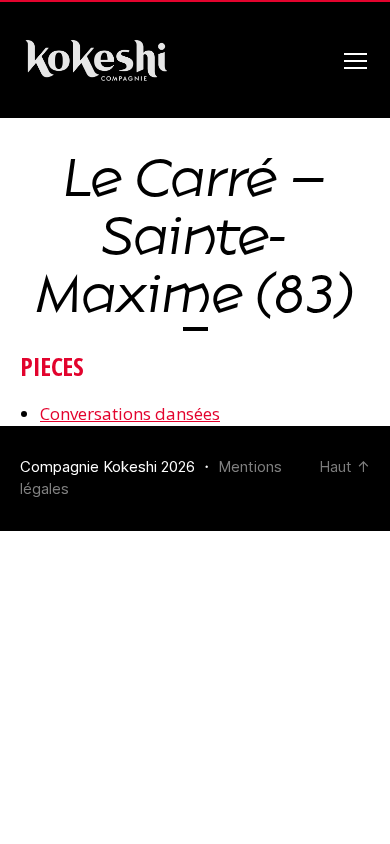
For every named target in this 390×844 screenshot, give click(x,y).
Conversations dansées (130, 413)
